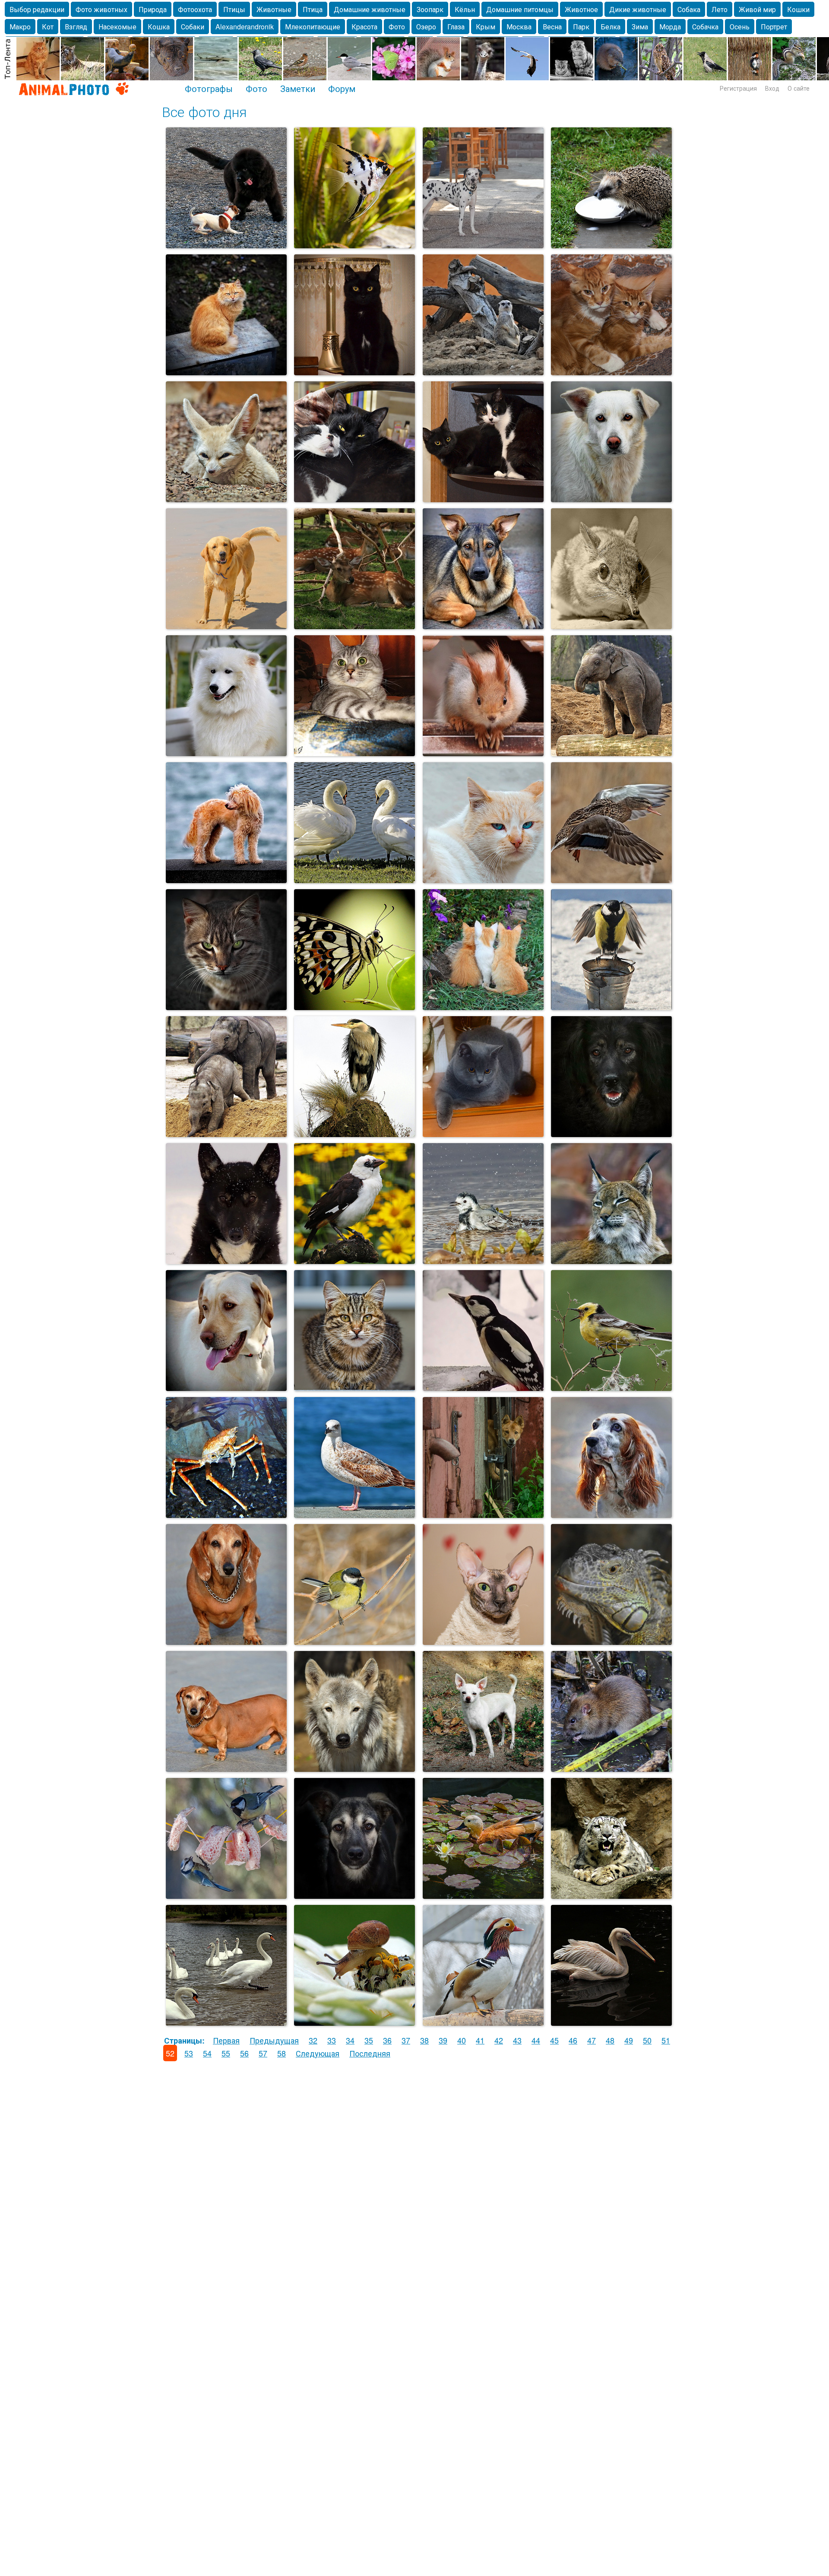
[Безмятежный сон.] (354, 498)
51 (666, 2040)
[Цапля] (354, 1133)
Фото (397, 27)
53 (189, 2053)
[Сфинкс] (483, 1641)
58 (282, 2053)
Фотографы (209, 88)
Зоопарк (430, 9)
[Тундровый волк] (354, 1768)
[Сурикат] (483, 371)
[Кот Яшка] (483, 1133)
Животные (274, 9)
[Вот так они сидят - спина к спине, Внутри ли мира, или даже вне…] (483, 498)
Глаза (456, 27)
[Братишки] (611, 371)
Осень (740, 27)
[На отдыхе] (354, 625)
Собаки (193, 27)
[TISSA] (354, 752)
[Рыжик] (226, 879)
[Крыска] (611, 1768)
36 (387, 2040)
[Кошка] (226, 371)
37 (406, 2040)
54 (207, 2053)
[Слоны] (226, 1133)
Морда (670, 27)
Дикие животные (638, 9)
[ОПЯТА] (483, 1006)
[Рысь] (611, 1260)
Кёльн (465, 9)
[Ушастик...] (483, 1768)
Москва (519, 27)
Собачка (705, 27)
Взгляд (76, 27)
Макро (20, 27)
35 (369, 2040)
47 (592, 2040)
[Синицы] (611, 1006)
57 (263, 2053)
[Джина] (226, 1260)
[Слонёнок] (611, 752)
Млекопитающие (313, 27)
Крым (486, 27)
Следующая (318, 2053)
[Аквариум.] (354, 244)
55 (226, 2053)
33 (332, 2040)
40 (462, 2040)
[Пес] (483, 625)
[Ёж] (611, 244)
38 (424, 2040)
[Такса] (226, 1641)
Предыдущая (274, 2040)
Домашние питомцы (520, 9)
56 (244, 2053)
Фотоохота (195, 9)
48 (610, 2040)
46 (573, 2040)
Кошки (798, 9)
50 (647, 2040)
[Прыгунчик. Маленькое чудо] (611, 625)
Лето (720, 9)
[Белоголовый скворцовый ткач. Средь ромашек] (354, 1260)
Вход (772, 88)
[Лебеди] (354, 879)
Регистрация (738, 88)
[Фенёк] (226, 498)
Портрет (774, 27)
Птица (313, 9)
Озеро (426, 27)
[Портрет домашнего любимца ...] (226, 1387)
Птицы (234, 9)
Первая (226, 2040)
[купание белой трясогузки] (483, 1260)
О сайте (799, 88)
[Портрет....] (354, 1895)
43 (517, 2040)
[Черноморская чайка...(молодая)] (354, 1514)
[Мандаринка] (483, 2022)
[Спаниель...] (611, 1514)
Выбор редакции (37, 9)
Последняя (370, 2053)
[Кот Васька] (226, 1006)
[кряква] (611, 879)
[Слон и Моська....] (226, 244)
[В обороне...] (226, 1514)
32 (313, 2040)
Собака (689, 9)
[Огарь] (483, 1895)
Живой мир (757, 9)
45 (554, 2040)
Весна (552, 27)
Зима (640, 27)
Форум (342, 88)
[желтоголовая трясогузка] (611, 1387)
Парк (581, 27)
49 (629, 2040)
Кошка (159, 27)
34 (350, 2040)
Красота (364, 27)
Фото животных (101, 9)
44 (536, 2040)
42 (499, 2040)
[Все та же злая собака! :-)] (483, 1514)
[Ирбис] (611, 1895)
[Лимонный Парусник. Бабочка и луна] (354, 1006)
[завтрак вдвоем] (226, 1895)
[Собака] (483, 244)
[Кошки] (354, 1387)
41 (480, 2040)
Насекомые (117, 27)
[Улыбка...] (226, 752)
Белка (611, 27)
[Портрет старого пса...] (611, 1133)
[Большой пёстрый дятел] (483, 1387)
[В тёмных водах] (611, 2022)
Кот (48, 27)
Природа (153, 9)
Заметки (298, 88)
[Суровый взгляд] (611, 1641)
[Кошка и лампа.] (354, 371)
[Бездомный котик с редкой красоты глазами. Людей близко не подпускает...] (483, 879)
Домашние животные (370, 9)
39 (443, 2040)
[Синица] (354, 1641)
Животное (581, 9)
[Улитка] (354, 2022)
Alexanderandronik (245, 27)
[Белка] (483, 752)
